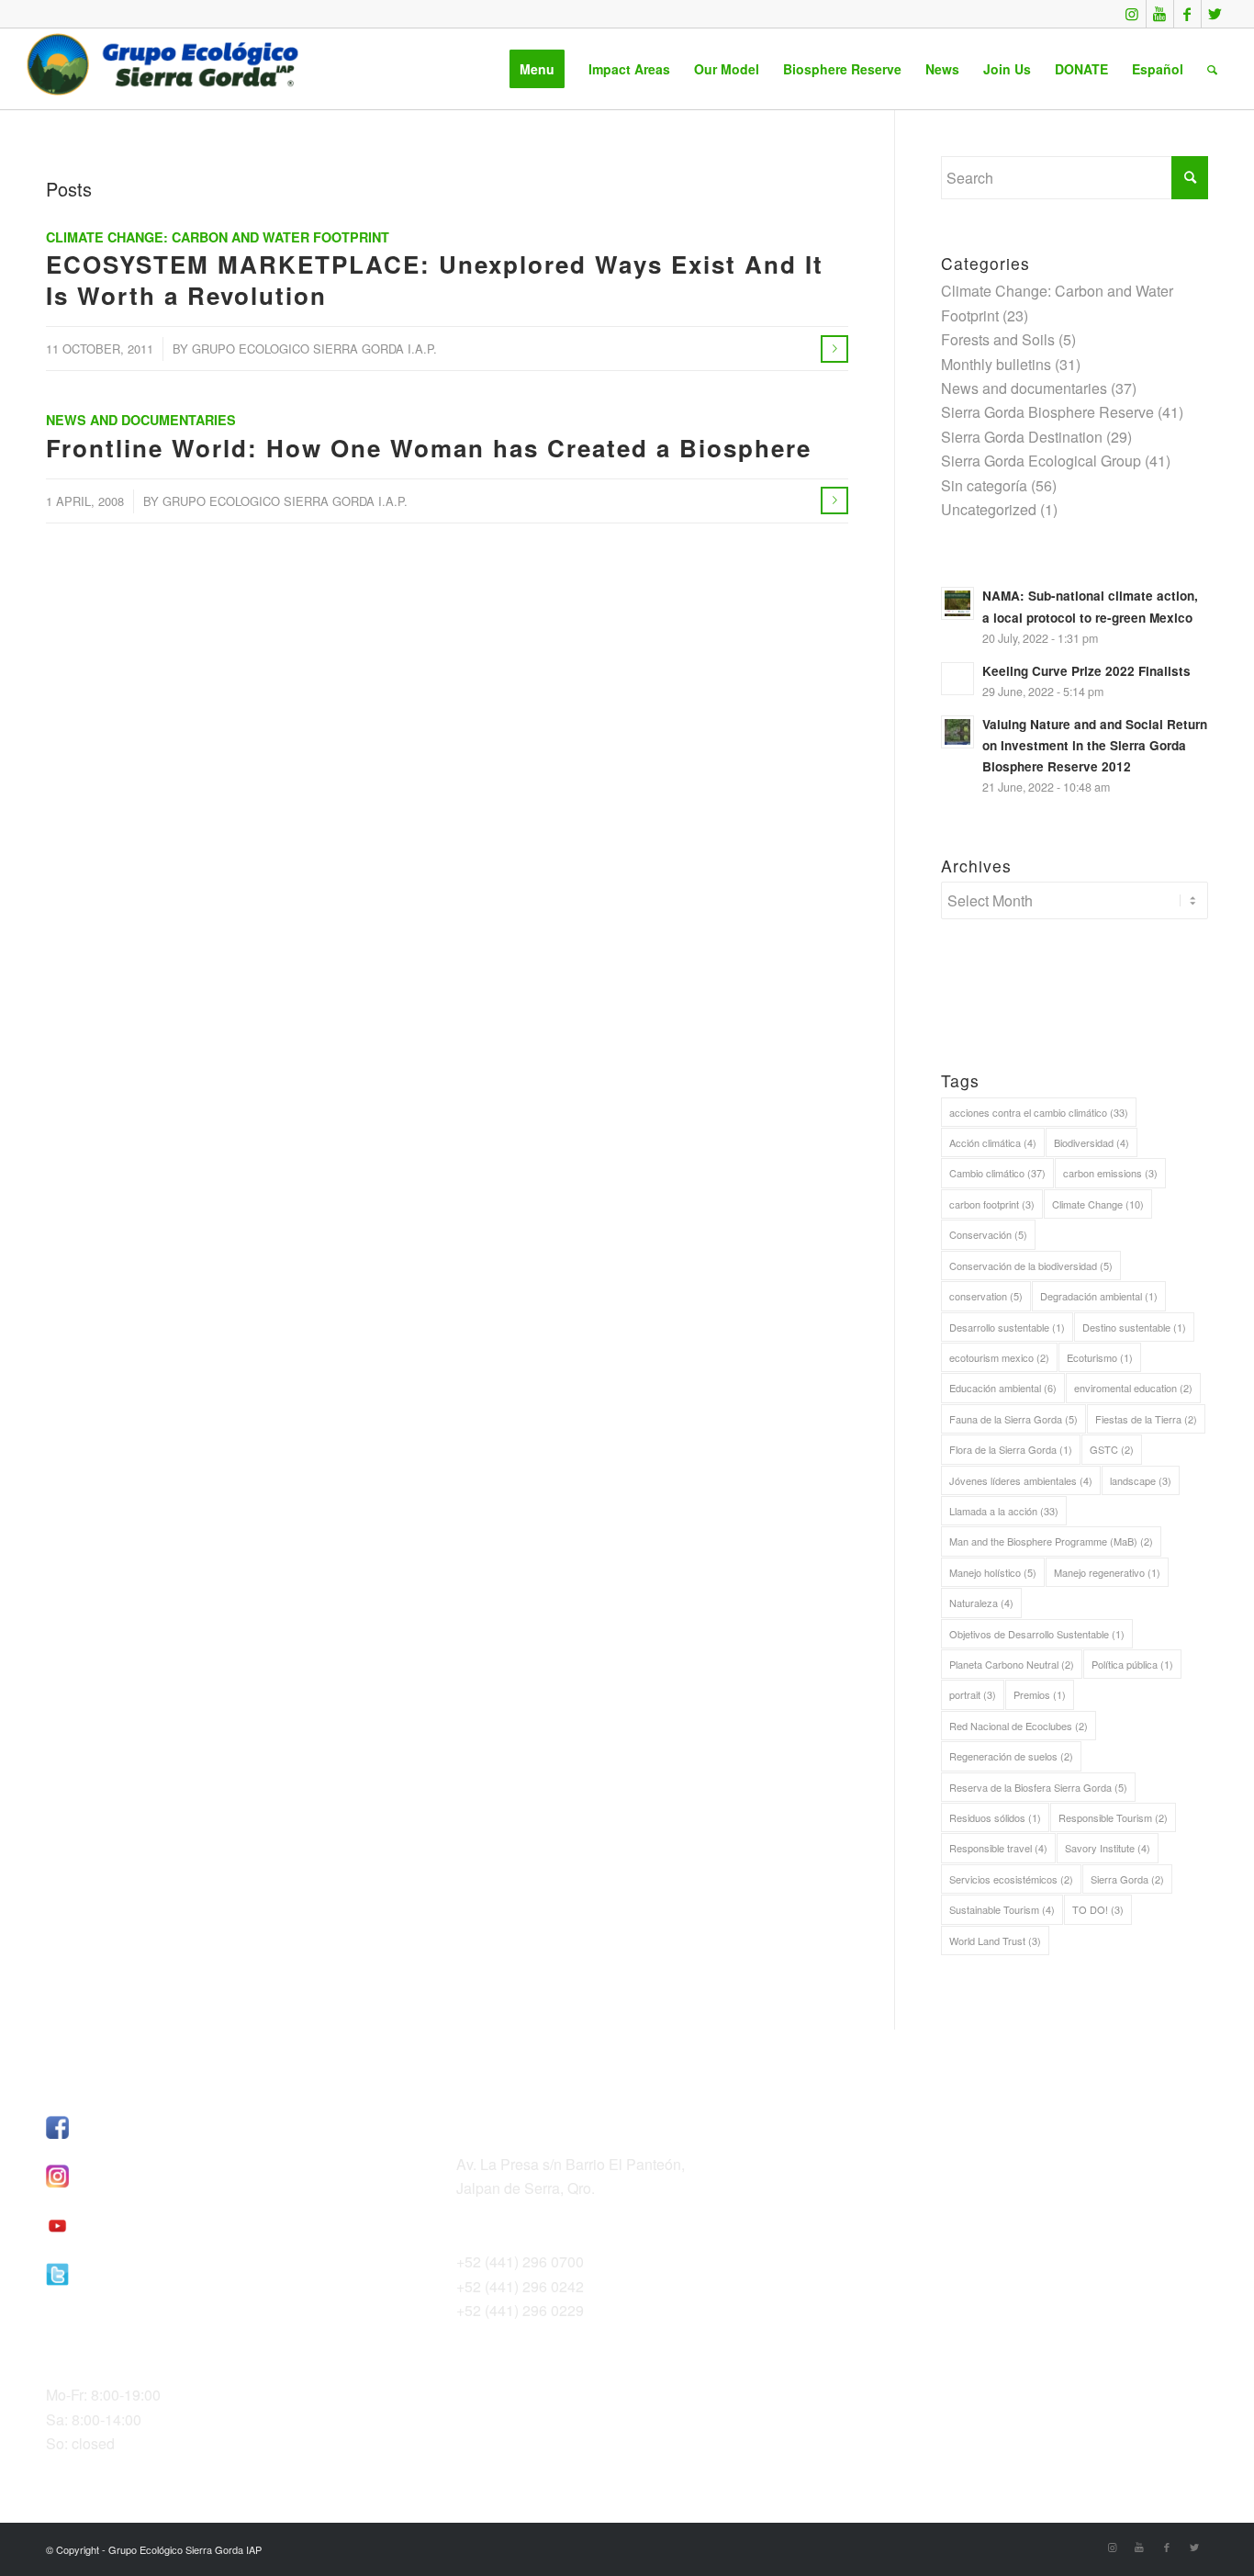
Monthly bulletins (996, 364)
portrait (973, 1694)
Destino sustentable (1134, 1327)
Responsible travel (998, 1848)
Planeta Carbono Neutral (1012, 1664)
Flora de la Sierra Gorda (1011, 1449)
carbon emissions (1110, 1173)
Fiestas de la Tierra (1146, 1419)
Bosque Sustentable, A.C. (952, 2122)
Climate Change (1098, 1204)
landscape (1141, 1480)
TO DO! (1098, 1909)
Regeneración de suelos (1011, 1756)
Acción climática (993, 1142)
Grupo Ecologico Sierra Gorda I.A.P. (314, 349)
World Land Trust (995, 1940)
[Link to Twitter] (1215, 14)
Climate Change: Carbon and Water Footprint (218, 237)
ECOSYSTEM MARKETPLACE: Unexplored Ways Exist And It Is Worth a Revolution (435, 280)
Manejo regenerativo (1107, 1572)
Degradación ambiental (1099, 1296)
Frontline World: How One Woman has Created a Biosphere (429, 448)
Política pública (1132, 1664)
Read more (834, 349)
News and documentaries (141, 420)
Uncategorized (989, 509)
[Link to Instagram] (1132, 14)
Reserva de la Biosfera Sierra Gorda (1038, 1787)
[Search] (1212, 69)
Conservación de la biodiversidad (1031, 1266)
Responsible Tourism (1113, 1817)
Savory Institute (1108, 1848)
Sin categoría (984, 485)
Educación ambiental (1003, 1388)
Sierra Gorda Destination (1022, 437)
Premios (1040, 1694)
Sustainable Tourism (1002, 1909)
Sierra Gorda (1127, 1879)
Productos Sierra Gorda (944, 2171)
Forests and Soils (998, 339)
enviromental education (1133, 1388)
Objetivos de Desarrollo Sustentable (1037, 1634)
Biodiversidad (1092, 1142)
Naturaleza (981, 1603)
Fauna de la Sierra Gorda (1013, 1419)
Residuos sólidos (995, 1817)
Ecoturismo (1100, 1357)
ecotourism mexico (999, 1357)
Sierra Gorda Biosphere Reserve (1047, 412)
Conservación (988, 1234)
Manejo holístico (993, 1572)
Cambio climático (997, 1173)
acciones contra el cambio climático (1039, 1112)
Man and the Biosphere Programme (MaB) (1051, 1541)
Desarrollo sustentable (1007, 1327)
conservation (986, 1296)
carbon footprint (992, 1204)
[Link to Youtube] (1160, 14)
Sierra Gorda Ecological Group (1041, 461)
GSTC (1112, 1449)
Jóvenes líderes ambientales (1021, 1480)
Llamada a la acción (1004, 1511)
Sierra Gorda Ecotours (940, 2147)
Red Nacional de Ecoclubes (1019, 1726)
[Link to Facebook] (1187, 14)
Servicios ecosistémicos (1011, 1879)
